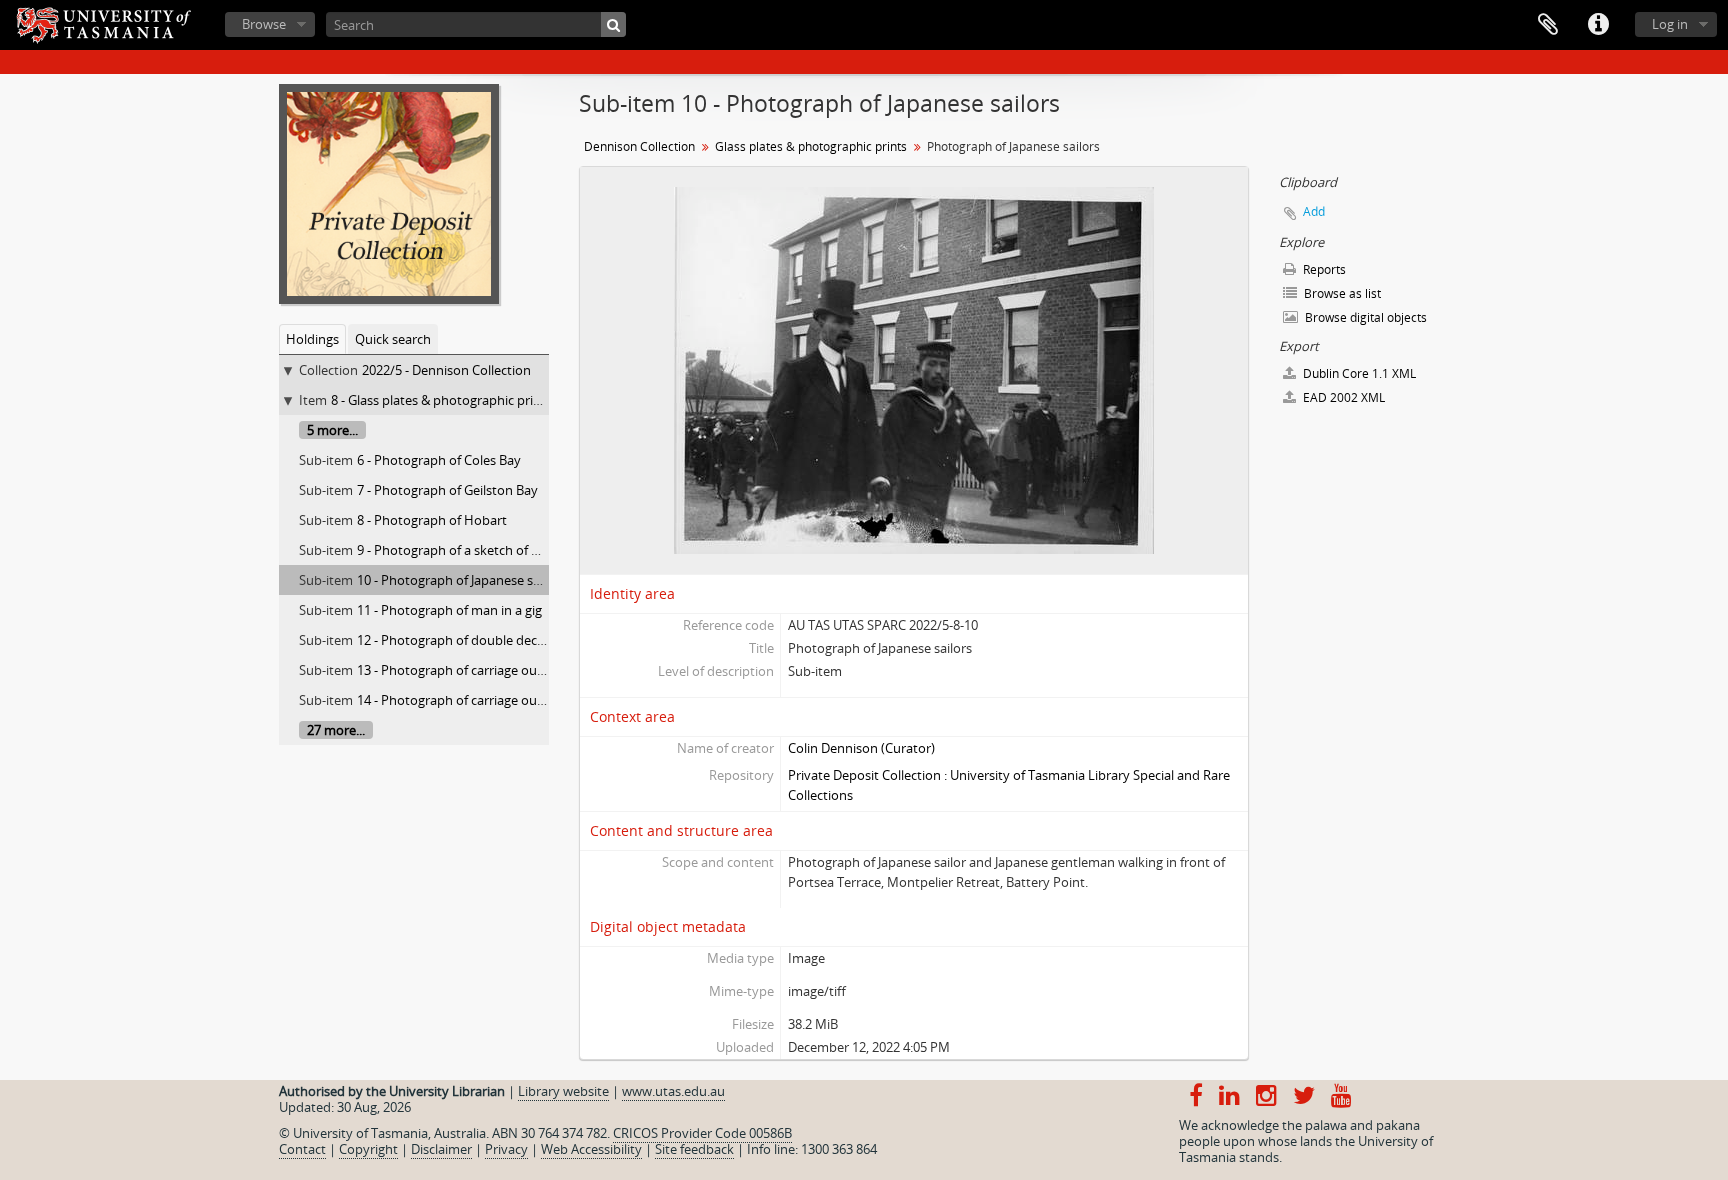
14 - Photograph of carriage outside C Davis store (501, 700)
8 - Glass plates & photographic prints (441, 400)
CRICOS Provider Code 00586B (702, 1133)
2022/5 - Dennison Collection (446, 370)
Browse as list (1341, 293)
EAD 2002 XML (1342, 397)
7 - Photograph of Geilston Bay (447, 490)
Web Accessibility (591, 1149)
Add (1314, 211)
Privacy (506, 1149)
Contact (302, 1149)
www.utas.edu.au (673, 1091)
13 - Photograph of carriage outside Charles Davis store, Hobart (544, 670)
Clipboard (1548, 25)
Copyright (368, 1149)
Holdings (312, 339)
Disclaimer (441, 1149)
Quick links (1598, 25)
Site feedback (694, 1149)
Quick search (393, 339)
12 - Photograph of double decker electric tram (495, 640)
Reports (1323, 269)
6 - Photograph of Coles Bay (439, 460)
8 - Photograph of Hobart (432, 520)
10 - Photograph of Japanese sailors (461, 580)
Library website (563, 1091)
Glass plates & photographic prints (811, 146)
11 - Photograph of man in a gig (449, 610)
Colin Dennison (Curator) (861, 748)
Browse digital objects (1364, 317)
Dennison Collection (639, 146)
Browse (264, 24)
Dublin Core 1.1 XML (1358, 373)
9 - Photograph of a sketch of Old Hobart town (494, 550)
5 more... (332, 430)
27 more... (336, 730)
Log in (1670, 24)
